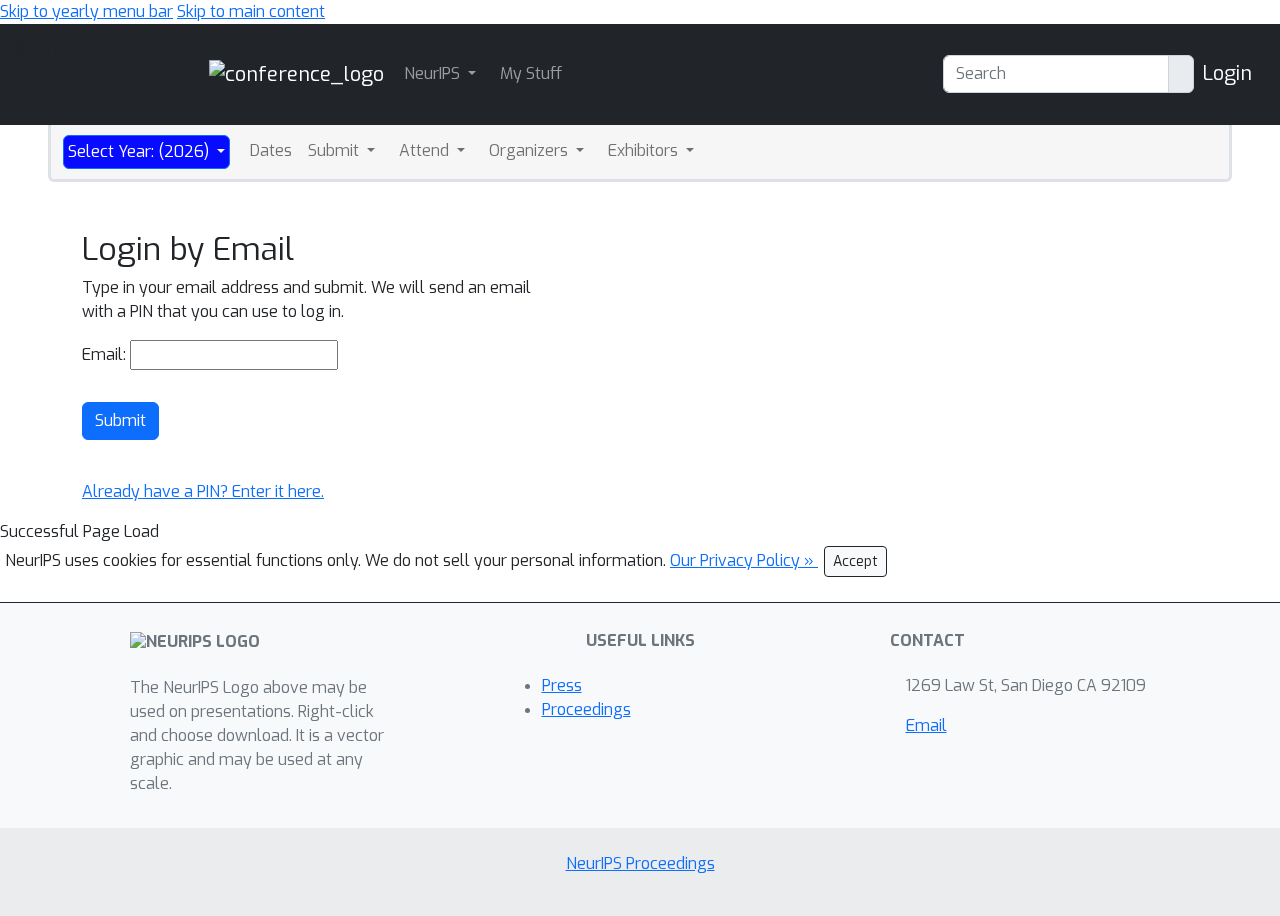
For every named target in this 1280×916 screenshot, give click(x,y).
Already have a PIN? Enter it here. (203, 491)
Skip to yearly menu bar (86, 11)
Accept (855, 561)
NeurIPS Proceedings (640, 863)
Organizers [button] (530, 150)
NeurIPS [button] (434, 73)
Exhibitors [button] (645, 150)
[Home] (296, 73)
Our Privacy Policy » (744, 560)
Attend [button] (426, 150)
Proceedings (586, 709)
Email (926, 725)
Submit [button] (335, 150)
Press (562, 685)
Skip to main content (251, 11)
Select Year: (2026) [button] (140, 151)
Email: (104, 354)
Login (1227, 73)
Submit (120, 420)
